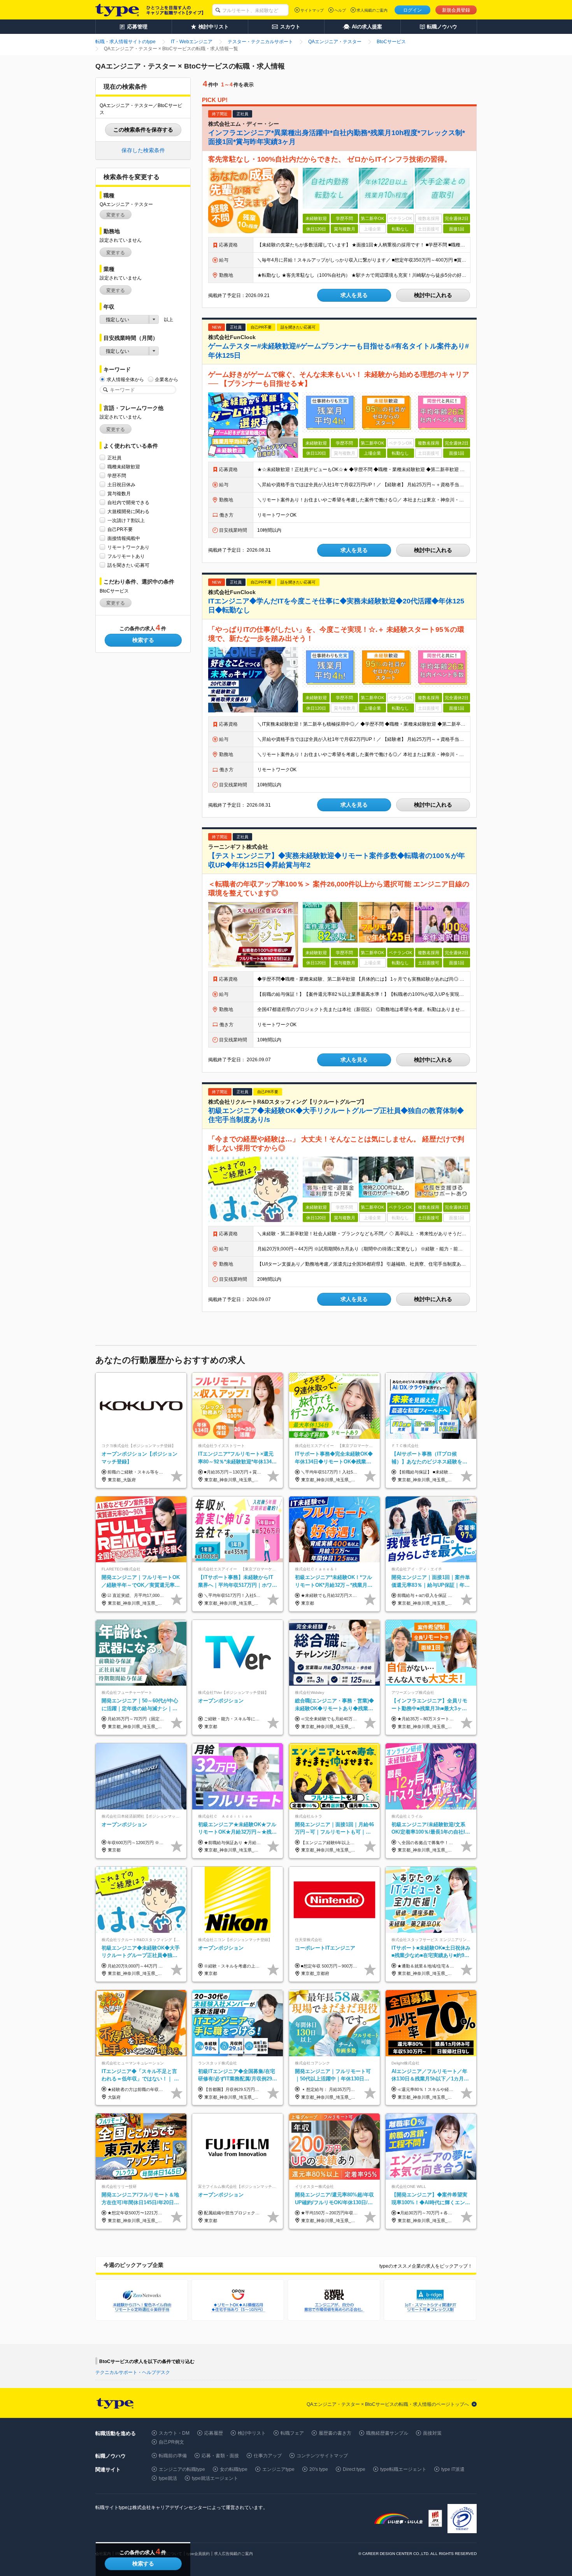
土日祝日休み (121, 485)
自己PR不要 (120, 529)
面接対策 (432, 2433)
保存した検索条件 (143, 150)
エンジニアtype (278, 2469)
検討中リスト (252, 2433)
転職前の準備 (173, 2456)
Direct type (354, 2469)
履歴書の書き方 (335, 2433)
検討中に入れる (433, 295)
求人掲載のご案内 (372, 10)
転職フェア (292, 2433)
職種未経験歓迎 (124, 467)
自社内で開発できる (128, 503)
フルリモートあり (126, 556)
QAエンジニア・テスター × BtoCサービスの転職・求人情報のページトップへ (388, 2404)
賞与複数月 (119, 494)
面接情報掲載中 (124, 538)
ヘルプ (340, 10)
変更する (116, 215)
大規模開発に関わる (128, 512)
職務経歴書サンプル (387, 2433)
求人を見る (354, 295)
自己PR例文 (171, 2442)
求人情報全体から (125, 380)
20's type (319, 2469)
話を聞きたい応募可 (128, 565)
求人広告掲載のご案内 (233, 2554)
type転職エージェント (403, 2469)
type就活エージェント (215, 2478)
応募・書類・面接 (220, 2456)
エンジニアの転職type (182, 2469)
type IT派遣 (453, 2469)
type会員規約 (198, 2554)
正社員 (114, 458)
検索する (143, 640)
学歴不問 (117, 476)
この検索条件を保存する (143, 130)
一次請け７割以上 (126, 520)
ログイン (412, 10)
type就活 (168, 2478)
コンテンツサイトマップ (322, 2456)
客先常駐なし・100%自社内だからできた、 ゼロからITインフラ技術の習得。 (330, 159)
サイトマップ (312, 10)
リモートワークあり (128, 547)
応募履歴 (214, 2433)
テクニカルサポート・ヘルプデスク (133, 2372)
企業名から (167, 380)
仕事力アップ (268, 2456)
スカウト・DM (174, 2433)
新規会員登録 (456, 10)
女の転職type (234, 2469)
